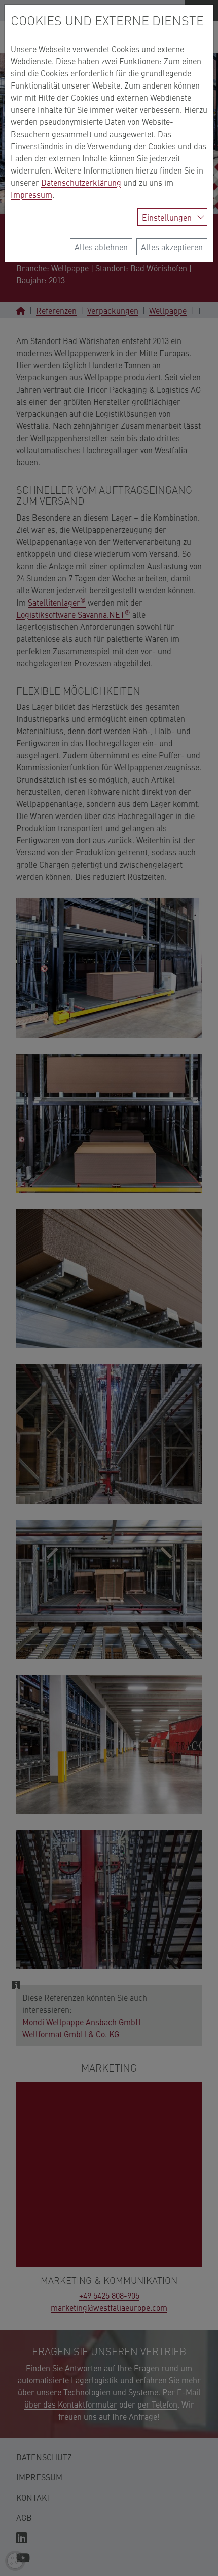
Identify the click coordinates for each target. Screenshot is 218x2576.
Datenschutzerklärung (81, 182)
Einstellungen (167, 217)
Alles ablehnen (101, 247)
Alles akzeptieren (172, 247)
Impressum (31, 194)
